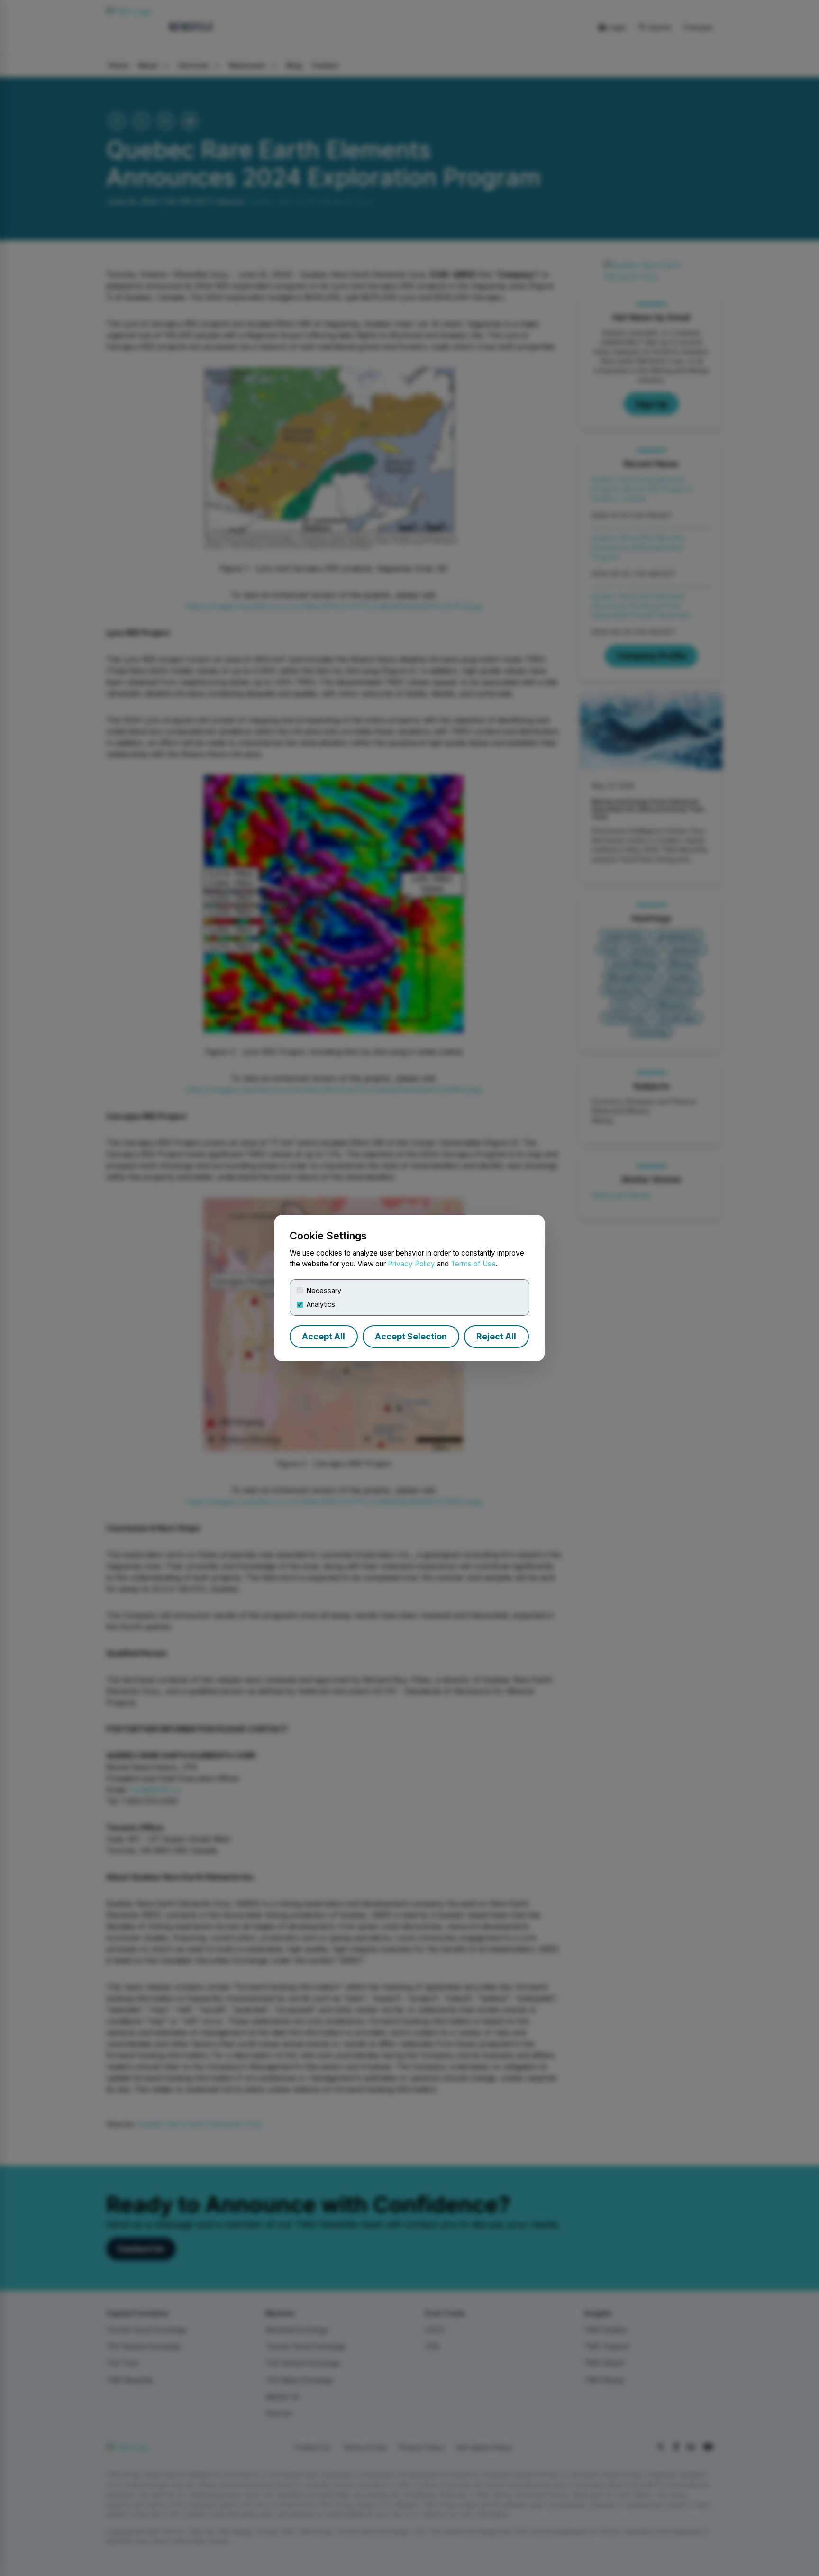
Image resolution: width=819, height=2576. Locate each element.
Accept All (323, 1336)
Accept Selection (411, 1336)
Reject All (496, 1336)
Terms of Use (473, 1264)
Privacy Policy (411, 1264)
